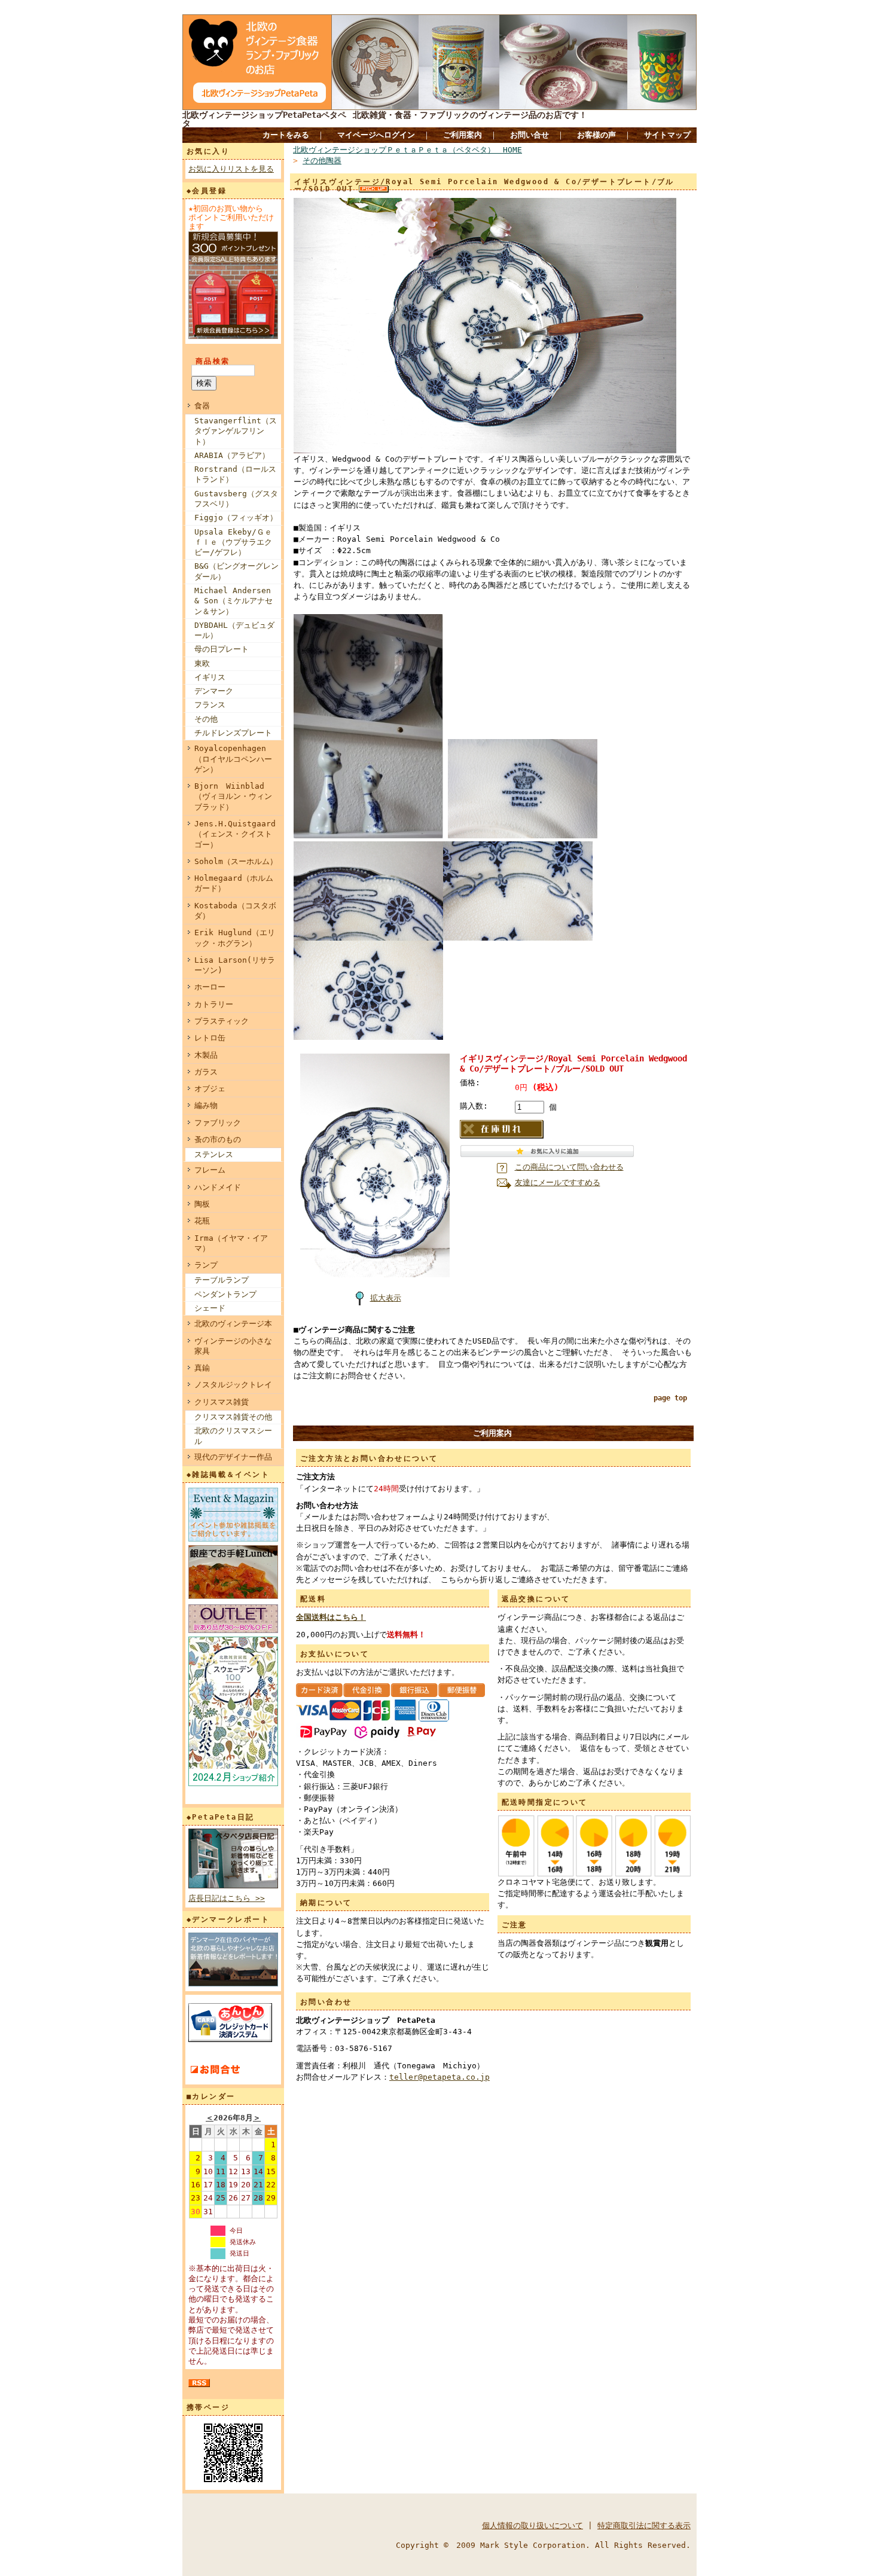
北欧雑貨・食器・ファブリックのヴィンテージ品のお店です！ (470, 115)
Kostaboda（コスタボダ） (235, 911)
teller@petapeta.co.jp (439, 2077)
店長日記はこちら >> (227, 1898)
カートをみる (286, 135)
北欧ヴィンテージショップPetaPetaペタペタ (264, 119)
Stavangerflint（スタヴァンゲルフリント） (236, 431)
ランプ (206, 1265)
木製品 (206, 1055)
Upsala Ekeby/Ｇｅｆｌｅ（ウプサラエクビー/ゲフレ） (233, 542)
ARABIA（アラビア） (232, 455)
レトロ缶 (210, 1038)
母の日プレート (222, 649)
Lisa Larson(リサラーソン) (235, 965)
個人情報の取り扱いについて (532, 2525)
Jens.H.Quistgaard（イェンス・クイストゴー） (235, 834)
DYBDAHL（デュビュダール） (234, 630)
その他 (206, 719)
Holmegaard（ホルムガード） (234, 883)
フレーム (210, 1170)
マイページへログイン (376, 135)
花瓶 (202, 1221)
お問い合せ (529, 135)
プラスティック (222, 1021)
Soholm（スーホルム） (236, 861)
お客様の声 (596, 135)
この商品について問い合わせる (569, 1167)
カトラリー (214, 1004)
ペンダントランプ (225, 1294)
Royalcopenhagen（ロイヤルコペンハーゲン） (233, 759)
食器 (202, 406)
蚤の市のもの (218, 1139)
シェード (210, 1308)
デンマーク (214, 691)
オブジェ (210, 1089)
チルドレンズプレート (233, 733)
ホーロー (210, 987)
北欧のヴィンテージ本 (233, 1324)
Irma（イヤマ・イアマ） (231, 1243)
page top (670, 1398)
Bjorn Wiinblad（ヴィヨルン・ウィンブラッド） (233, 796)
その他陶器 (322, 161)
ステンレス (214, 1154)
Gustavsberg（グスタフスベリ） (236, 499)
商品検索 (213, 361)
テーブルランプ (222, 1280)
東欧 (202, 663)
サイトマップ (667, 135)
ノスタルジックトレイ (233, 1385)
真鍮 (202, 1368)
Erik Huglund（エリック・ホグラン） (235, 938)
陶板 (202, 1204)
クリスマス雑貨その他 (233, 1417)
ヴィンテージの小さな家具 (233, 1346)
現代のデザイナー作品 (233, 1457)
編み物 (206, 1105)
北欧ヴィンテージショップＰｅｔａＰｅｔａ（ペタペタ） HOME (408, 150)
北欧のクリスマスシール (233, 1436)
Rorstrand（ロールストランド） (235, 474)
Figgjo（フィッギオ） (236, 518)
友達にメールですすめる (558, 1182)
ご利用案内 (463, 135)
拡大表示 (386, 1298)
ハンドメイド (218, 1187)
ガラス (206, 1072)
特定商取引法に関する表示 (644, 2525)
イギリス (210, 677)
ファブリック (218, 1123)
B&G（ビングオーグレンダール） (236, 571)
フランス (210, 705)
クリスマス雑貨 (222, 1402)
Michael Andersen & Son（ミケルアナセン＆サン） (234, 601)
